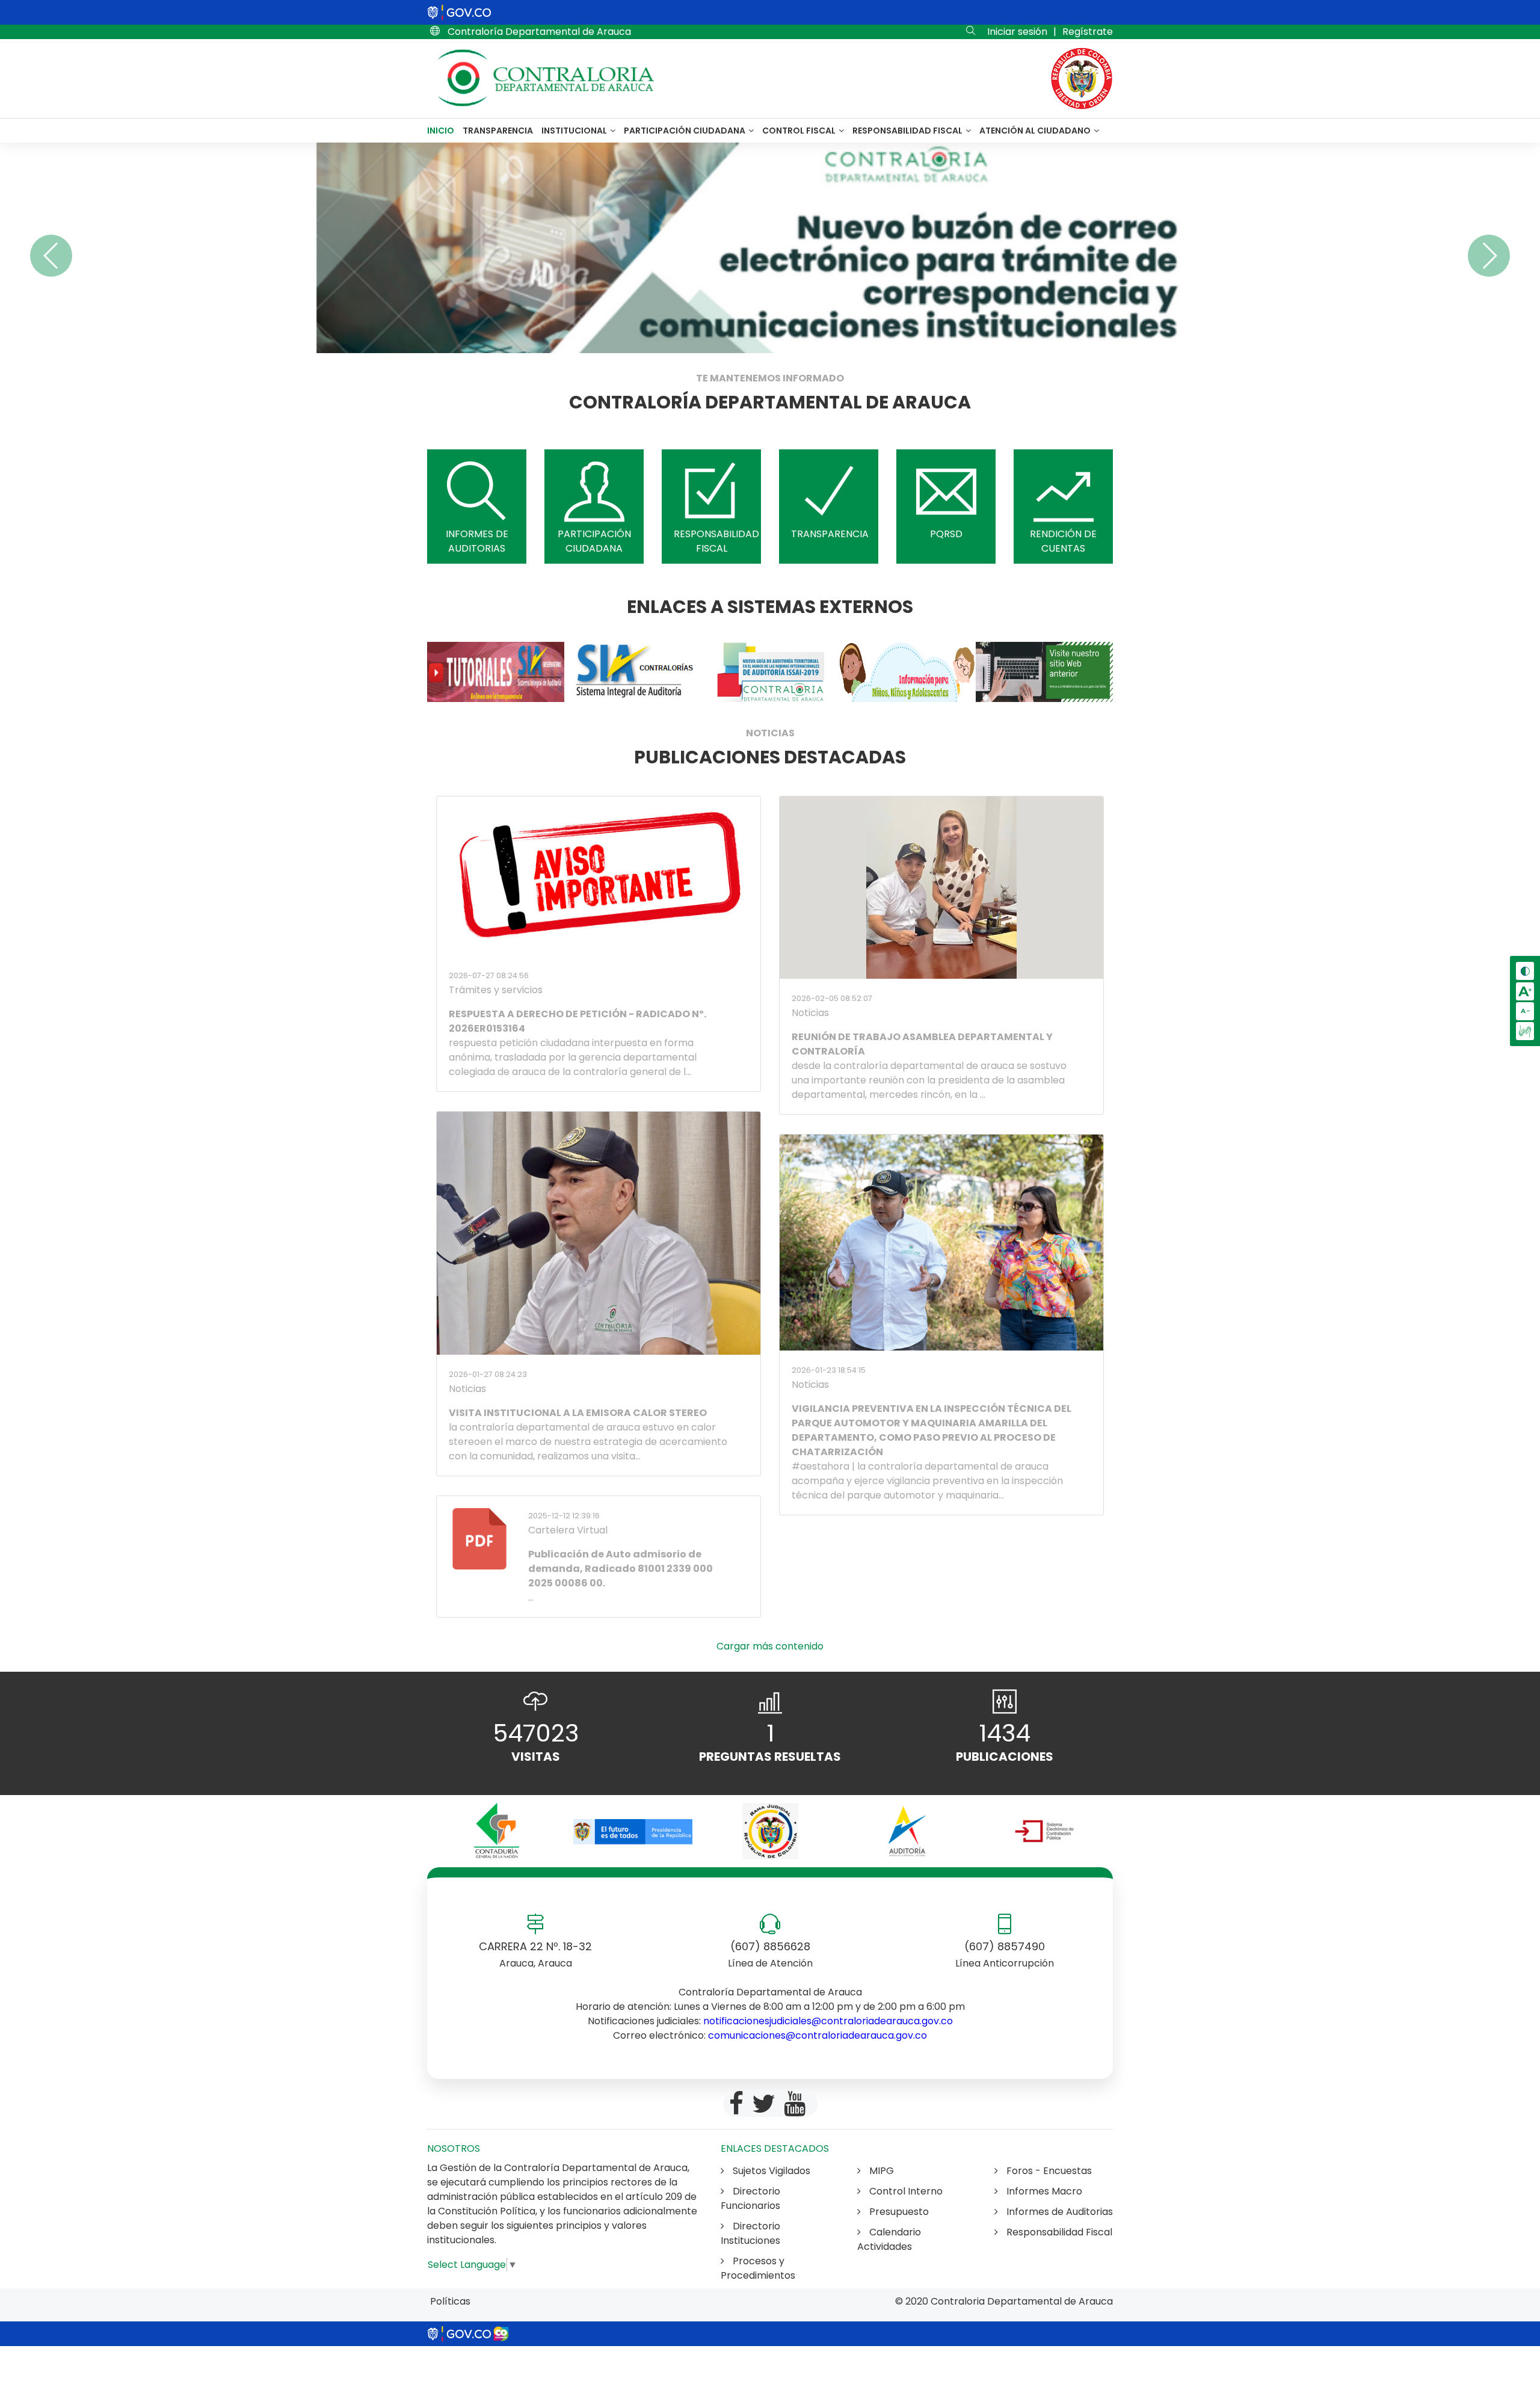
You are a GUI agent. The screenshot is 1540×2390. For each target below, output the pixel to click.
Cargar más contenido (770, 1646)
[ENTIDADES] (496, 1831)
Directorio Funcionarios (750, 2198)
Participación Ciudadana (685, 131)
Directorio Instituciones (750, 2233)
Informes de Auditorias (1058, 2212)
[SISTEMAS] (496, 672)
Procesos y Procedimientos (758, 2268)
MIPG (880, 2171)
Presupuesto (898, 2212)
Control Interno (905, 2191)
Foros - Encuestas (1048, 2171)
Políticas (450, 2301)
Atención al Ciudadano (1036, 131)
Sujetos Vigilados (770, 2171)
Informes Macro (1043, 2191)
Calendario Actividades (889, 2239)
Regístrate (1088, 32)
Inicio (441, 131)
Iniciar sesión (1017, 32)
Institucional (575, 131)
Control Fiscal (800, 131)
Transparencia (498, 131)
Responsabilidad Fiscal (908, 131)
